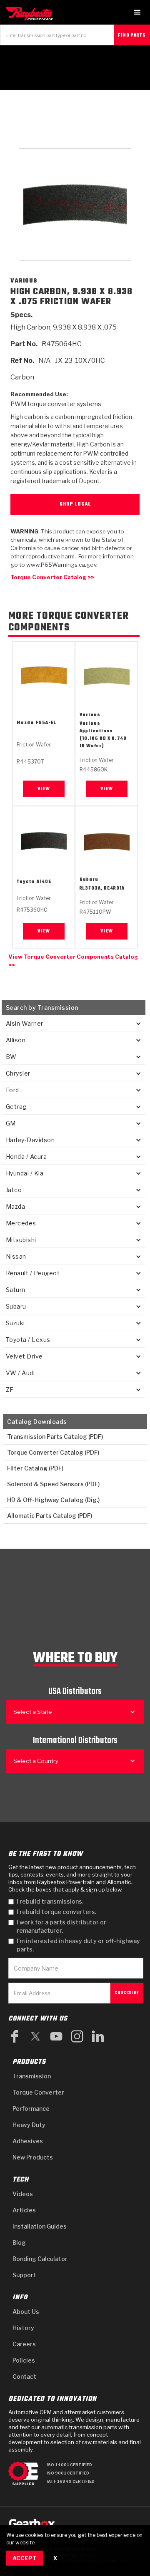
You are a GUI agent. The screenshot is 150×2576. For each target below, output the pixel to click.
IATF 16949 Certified (71, 2481)
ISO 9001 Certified (68, 2473)
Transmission (32, 2076)
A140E (44, 882)
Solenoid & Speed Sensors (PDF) (53, 1484)
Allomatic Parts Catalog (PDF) (50, 1516)
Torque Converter (38, 2092)
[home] (31, 14)
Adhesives (28, 2141)
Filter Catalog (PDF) (35, 1468)
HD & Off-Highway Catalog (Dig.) (53, 1500)
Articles (24, 2210)
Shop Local (75, 504)
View (44, 789)
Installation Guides (40, 2226)
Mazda (25, 723)
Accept (25, 2558)
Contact (24, 2376)
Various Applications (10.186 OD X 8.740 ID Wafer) (103, 735)
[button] (137, 12)
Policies (24, 2360)
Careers (24, 2344)
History (23, 2328)
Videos (23, 2194)
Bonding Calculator (40, 2259)
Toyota (26, 882)
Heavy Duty (29, 2125)
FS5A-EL (46, 723)
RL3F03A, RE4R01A (102, 889)
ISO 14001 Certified (69, 2465)
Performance (31, 2109)
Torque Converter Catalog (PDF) (53, 1452)
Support (24, 2275)
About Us (26, 2312)
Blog (19, 2243)
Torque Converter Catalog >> (52, 577)
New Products (33, 2157)
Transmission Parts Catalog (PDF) (55, 1437)
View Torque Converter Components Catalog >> (73, 961)
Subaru (89, 880)
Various (90, 715)
